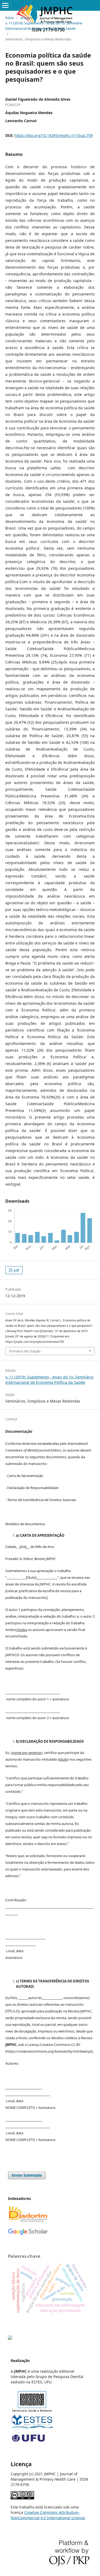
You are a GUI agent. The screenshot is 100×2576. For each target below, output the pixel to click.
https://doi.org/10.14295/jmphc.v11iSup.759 (54, 135)
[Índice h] (28, 2234)
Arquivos (27, 18)
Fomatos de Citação (25, 1351)
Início (10, 18)
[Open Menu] (5, 5)
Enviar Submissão (27, 2175)
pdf (16, 1270)
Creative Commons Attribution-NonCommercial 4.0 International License (48, 2515)
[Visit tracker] (10, 2338)
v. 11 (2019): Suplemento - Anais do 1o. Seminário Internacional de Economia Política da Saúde (44, 26)
